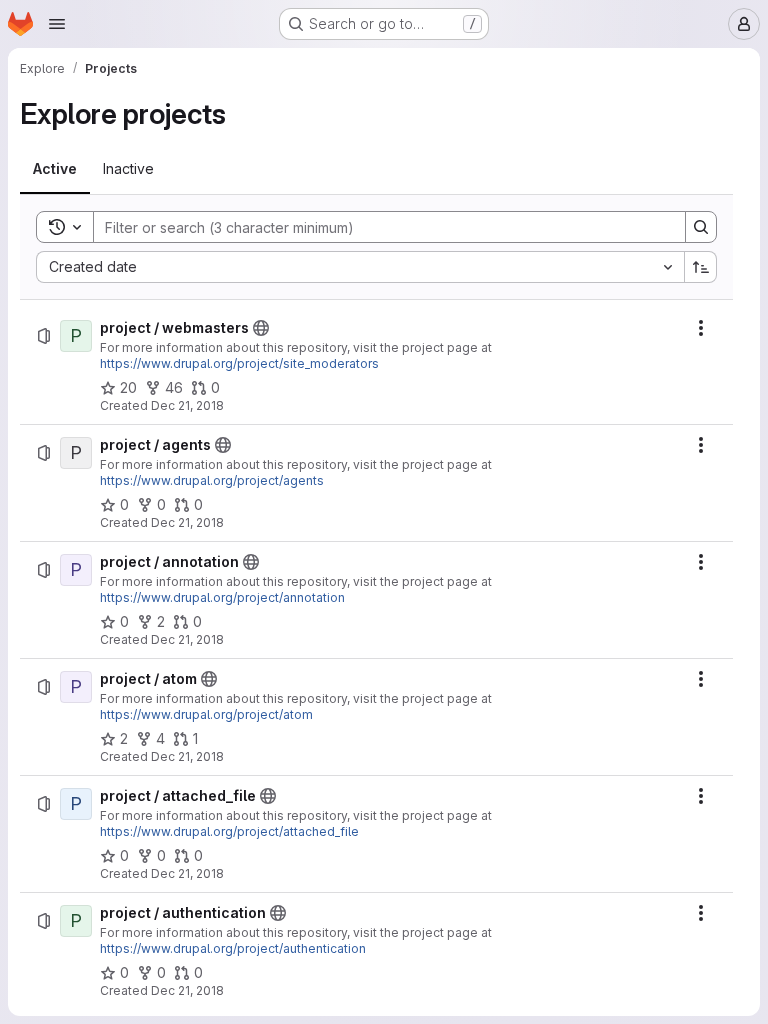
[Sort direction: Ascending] (701, 267)
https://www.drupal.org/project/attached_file (229, 831)
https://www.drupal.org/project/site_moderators (239, 363)
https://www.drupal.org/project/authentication (233, 948)
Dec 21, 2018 (187, 405)
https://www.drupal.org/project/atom (206, 714)
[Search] (701, 227)
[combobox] (360, 267)
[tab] (55, 169)
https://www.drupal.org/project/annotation (222, 597)
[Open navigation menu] (57, 24)
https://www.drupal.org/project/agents (212, 480)
